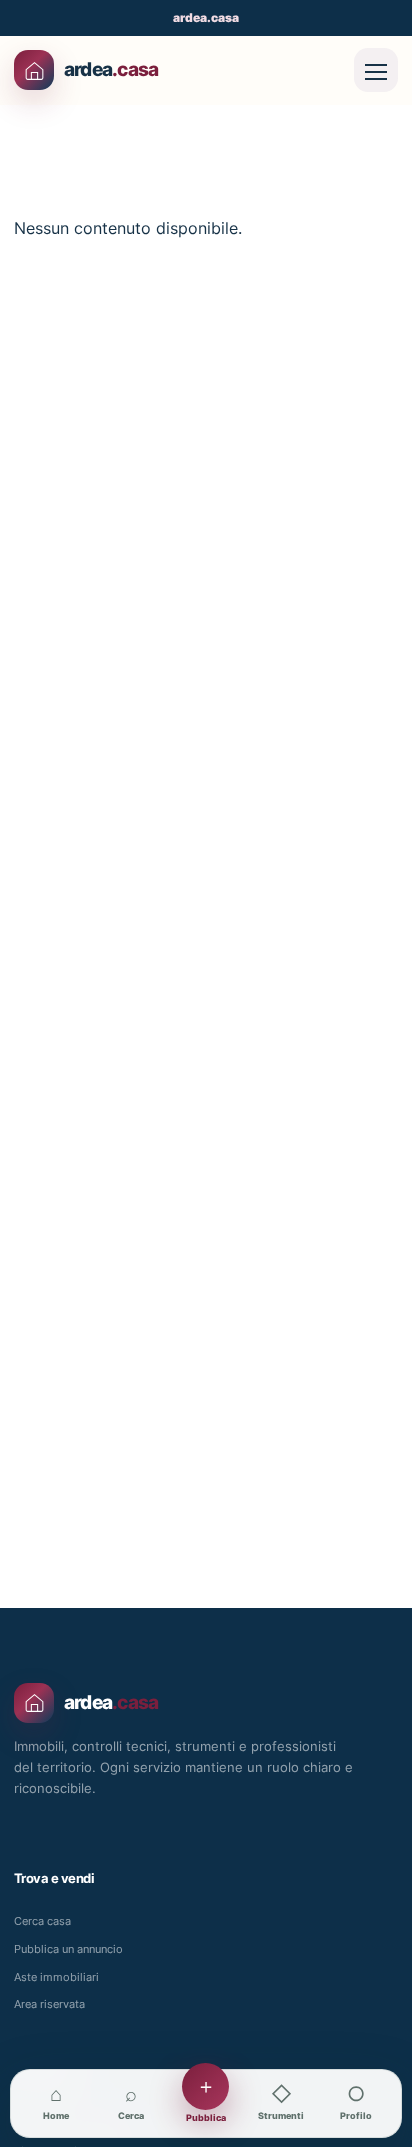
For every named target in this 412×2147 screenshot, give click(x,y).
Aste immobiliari (56, 1977)
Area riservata (49, 2004)
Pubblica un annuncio (68, 1949)
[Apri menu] (376, 70)
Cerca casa (42, 1921)
